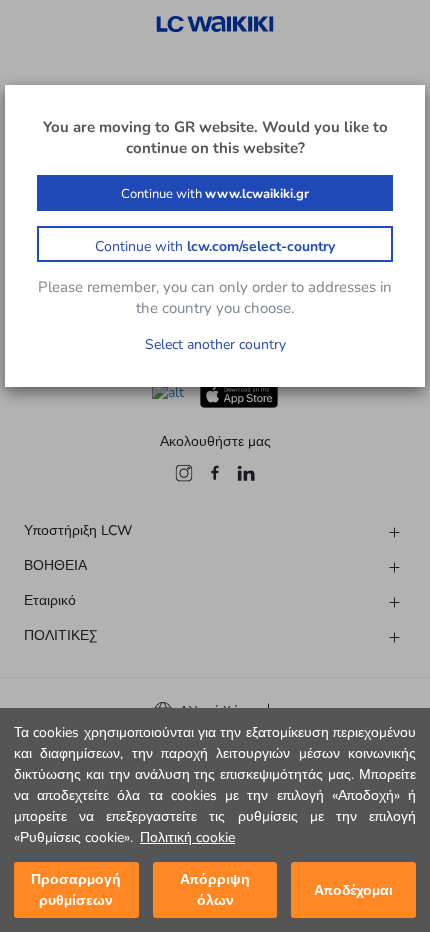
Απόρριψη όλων (215, 890)
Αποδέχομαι (353, 890)
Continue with (215, 194)
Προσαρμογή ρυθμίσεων (76, 890)
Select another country (215, 344)
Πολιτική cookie (187, 837)
